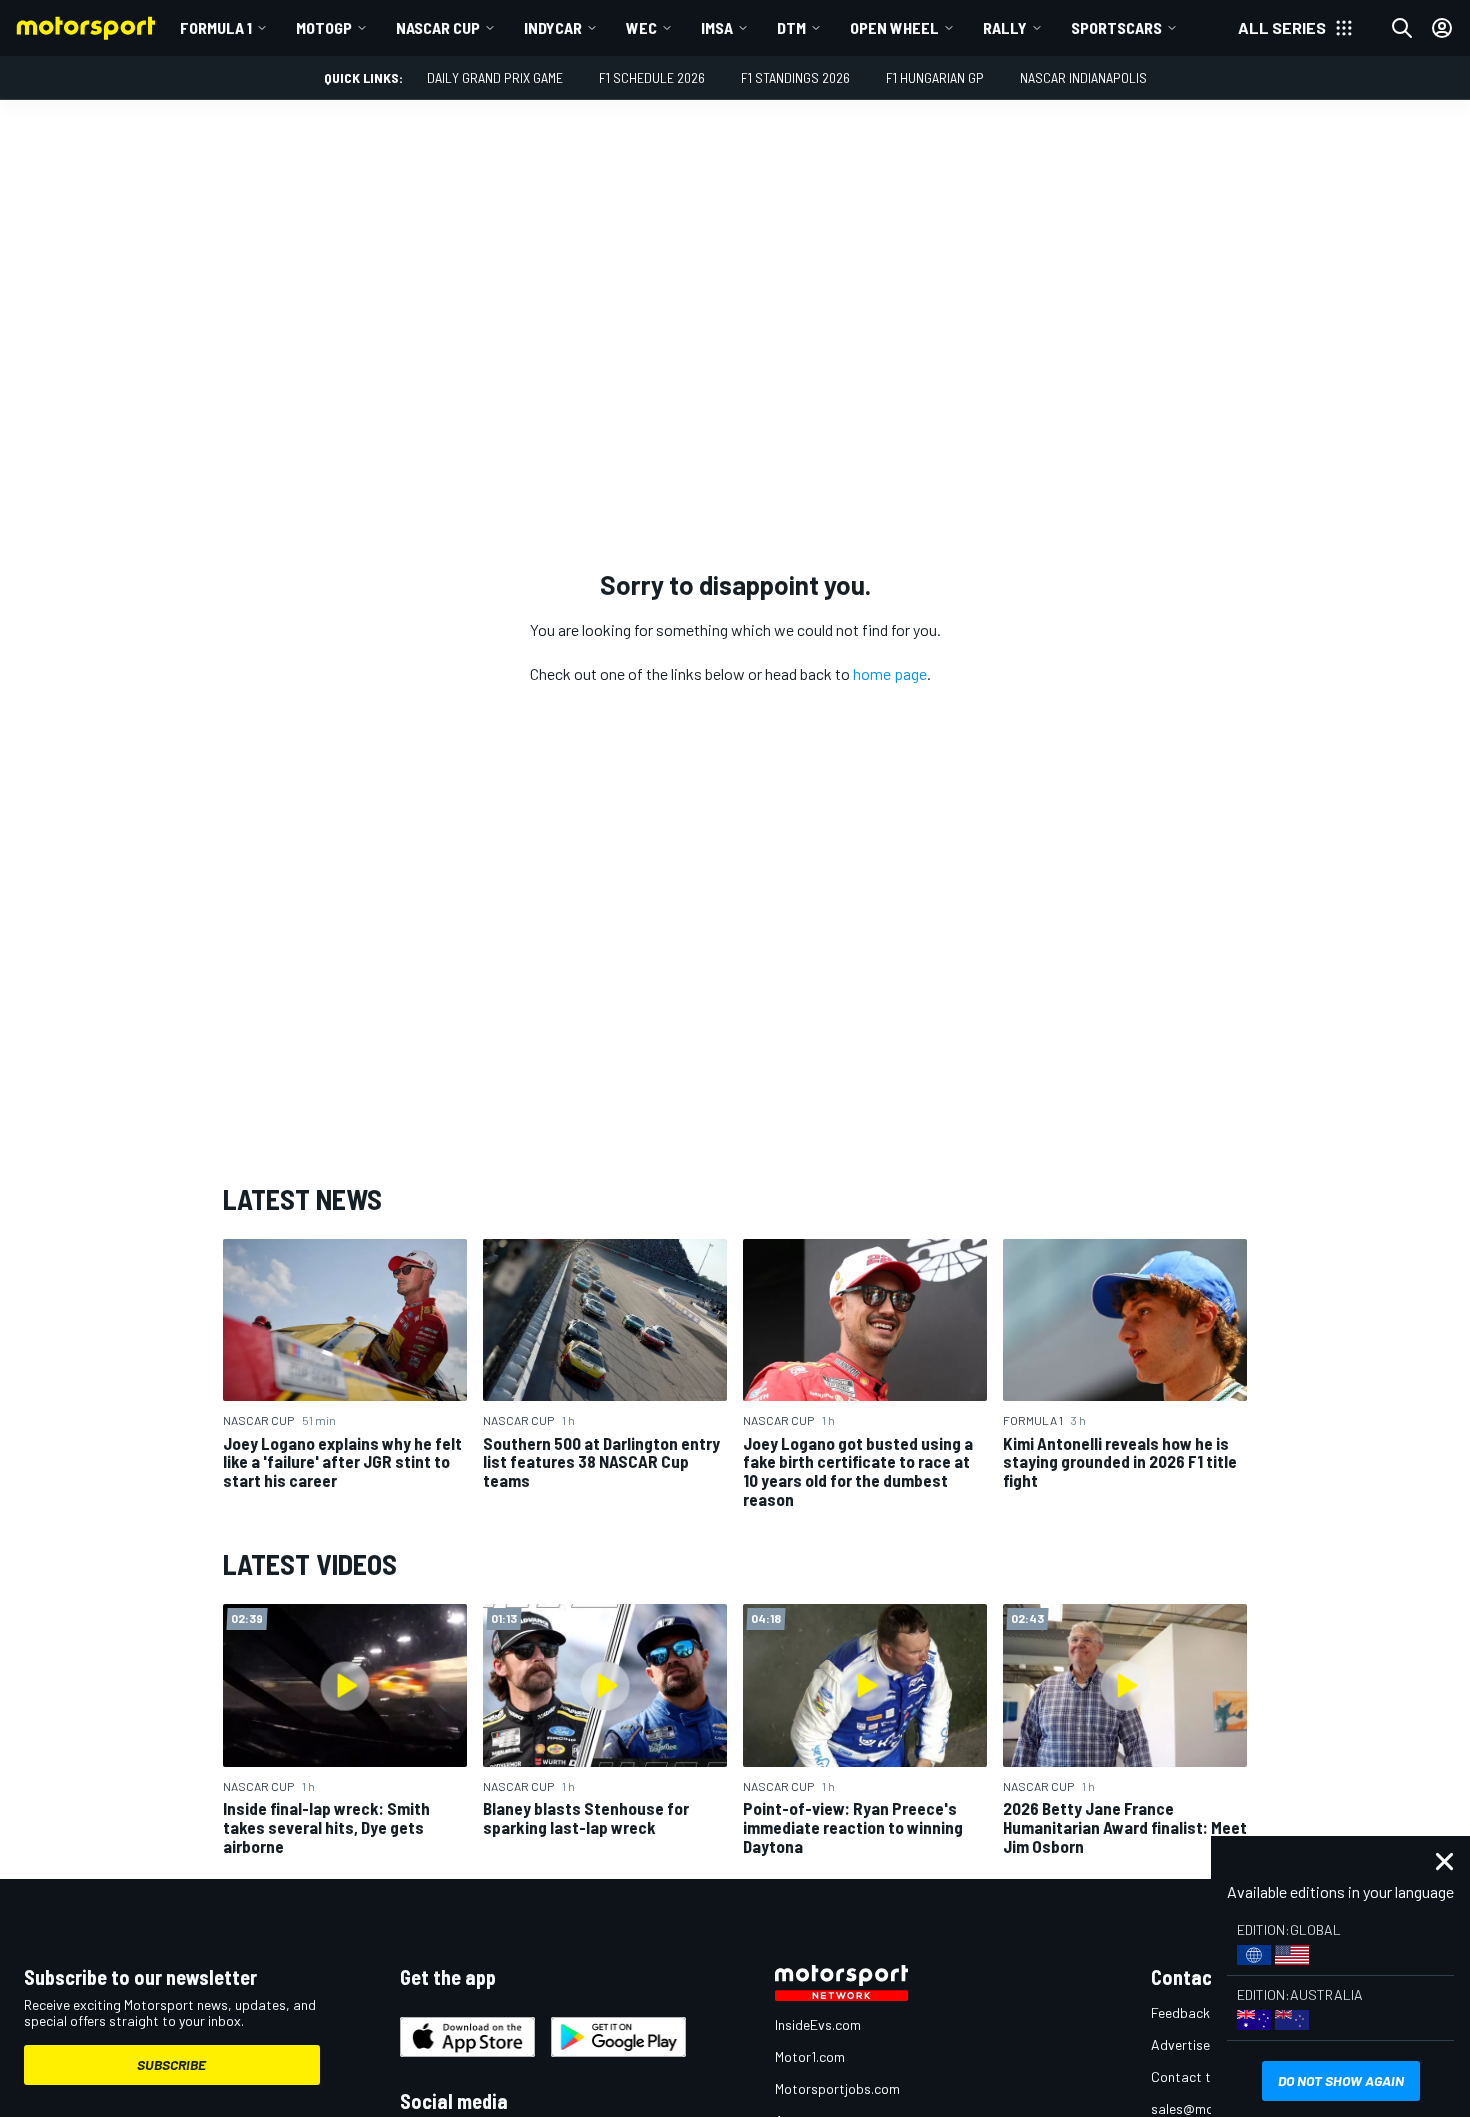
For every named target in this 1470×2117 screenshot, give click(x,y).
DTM (791, 27)
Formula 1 (216, 27)
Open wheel (894, 27)
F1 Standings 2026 (795, 77)
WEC (641, 27)
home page (890, 673)
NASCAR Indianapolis (1083, 77)
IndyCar (553, 27)
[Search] (1402, 28)
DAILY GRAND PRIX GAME (495, 77)
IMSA (717, 27)
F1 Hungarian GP (935, 77)
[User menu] (1442, 28)
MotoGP (324, 27)
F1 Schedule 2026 (652, 77)
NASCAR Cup (438, 27)
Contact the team (1205, 2076)
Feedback (1180, 2012)
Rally (1005, 27)
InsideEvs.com (818, 2024)
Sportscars (1116, 27)
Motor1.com (810, 2056)
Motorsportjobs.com (837, 2088)
